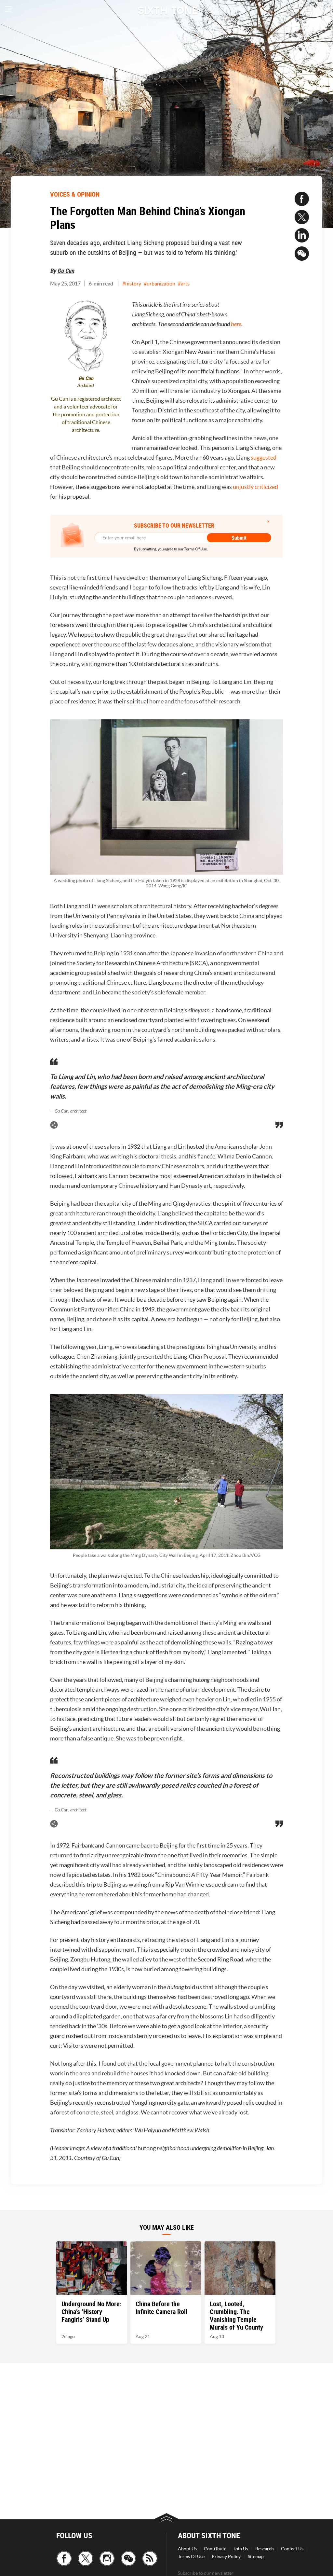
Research (265, 2549)
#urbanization (160, 284)
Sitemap (256, 2556)
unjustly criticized (255, 487)
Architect (86, 386)
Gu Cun (66, 270)
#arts (184, 284)
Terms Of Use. (196, 549)
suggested (264, 457)
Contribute (215, 2549)
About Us (187, 2549)
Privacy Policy (226, 2556)
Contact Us (292, 2549)
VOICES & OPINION (75, 194)
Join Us (241, 2549)
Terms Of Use (191, 2556)
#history (132, 284)
